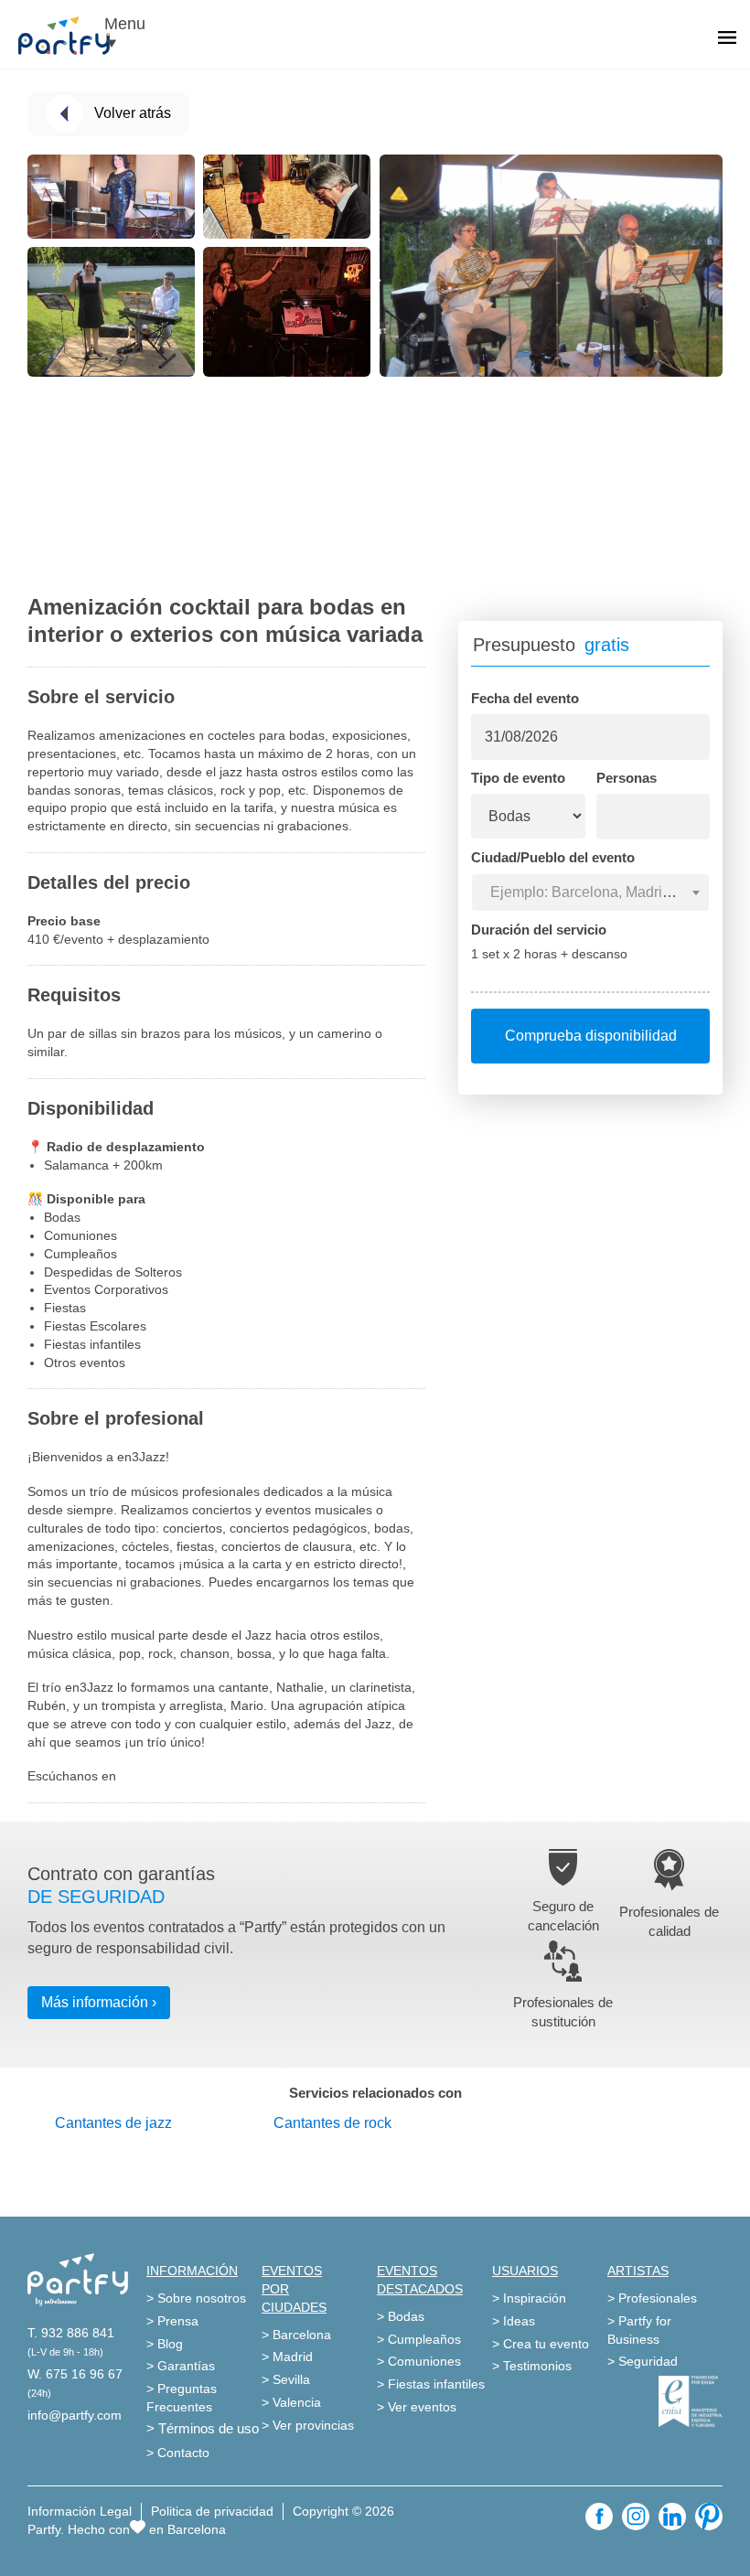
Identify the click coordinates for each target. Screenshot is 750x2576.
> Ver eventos (417, 2407)
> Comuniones (419, 2361)
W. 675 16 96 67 (75, 2374)
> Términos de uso (203, 2428)
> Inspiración (529, 2298)
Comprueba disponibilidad (591, 1036)
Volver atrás (133, 113)
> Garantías (181, 2366)
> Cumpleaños (419, 2339)
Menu (125, 24)
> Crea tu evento (541, 2344)
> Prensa (172, 2321)
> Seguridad (643, 2361)
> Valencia (291, 2402)
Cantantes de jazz (113, 2123)
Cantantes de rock (332, 2123)
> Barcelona (296, 2335)
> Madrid (287, 2357)
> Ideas (514, 2321)
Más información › (99, 2002)
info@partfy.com (75, 2415)
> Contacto (178, 2453)
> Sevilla (286, 2379)
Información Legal (80, 2511)
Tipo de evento (518, 778)
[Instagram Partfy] (636, 2517)
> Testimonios (532, 2366)
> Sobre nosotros (196, 2298)
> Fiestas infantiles (431, 2384)
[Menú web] (727, 39)
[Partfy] (73, 36)
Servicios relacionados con (375, 2093)
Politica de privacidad (212, 2511)
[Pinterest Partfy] (709, 2517)
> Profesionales (652, 2298)
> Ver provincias (308, 2425)
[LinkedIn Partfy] (672, 2517)
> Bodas (401, 2316)
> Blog (165, 2344)
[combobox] (590, 893)
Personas (627, 778)
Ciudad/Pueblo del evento (553, 857)
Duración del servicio (539, 930)
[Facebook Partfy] (599, 2517)
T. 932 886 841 (71, 2333)
